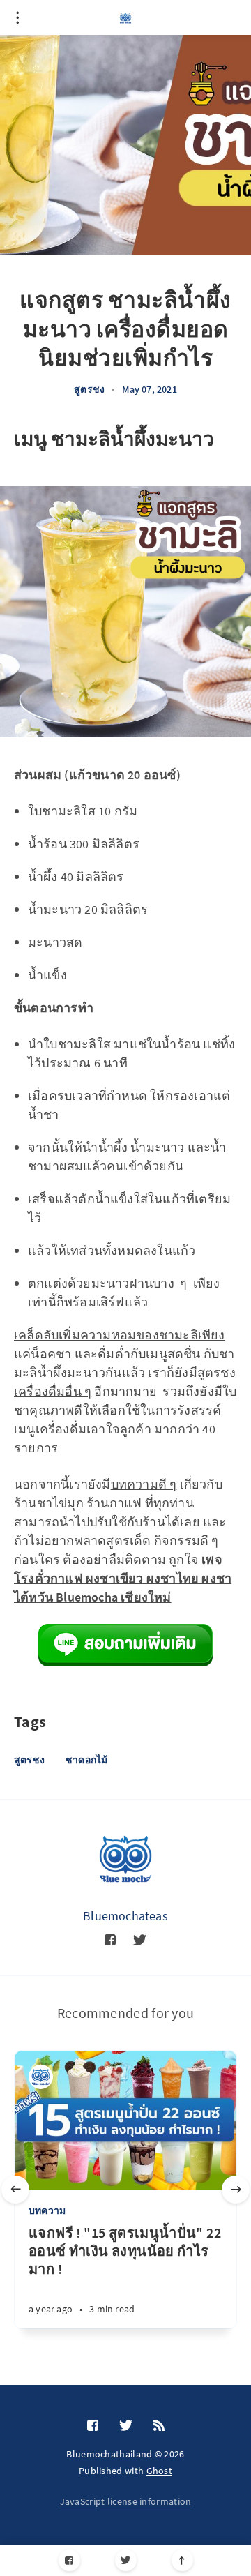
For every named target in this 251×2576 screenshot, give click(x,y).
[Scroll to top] (182, 2560)
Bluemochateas (125, 1916)
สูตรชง (89, 389)
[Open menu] (17, 17)
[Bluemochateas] (125, 1859)
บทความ (47, 2210)
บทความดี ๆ (144, 1484)
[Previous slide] (15, 2190)
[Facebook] (69, 2560)
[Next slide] (236, 2190)
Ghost (160, 2471)
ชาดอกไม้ (86, 1760)
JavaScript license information (126, 2501)
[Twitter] (126, 2560)
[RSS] (159, 2426)
